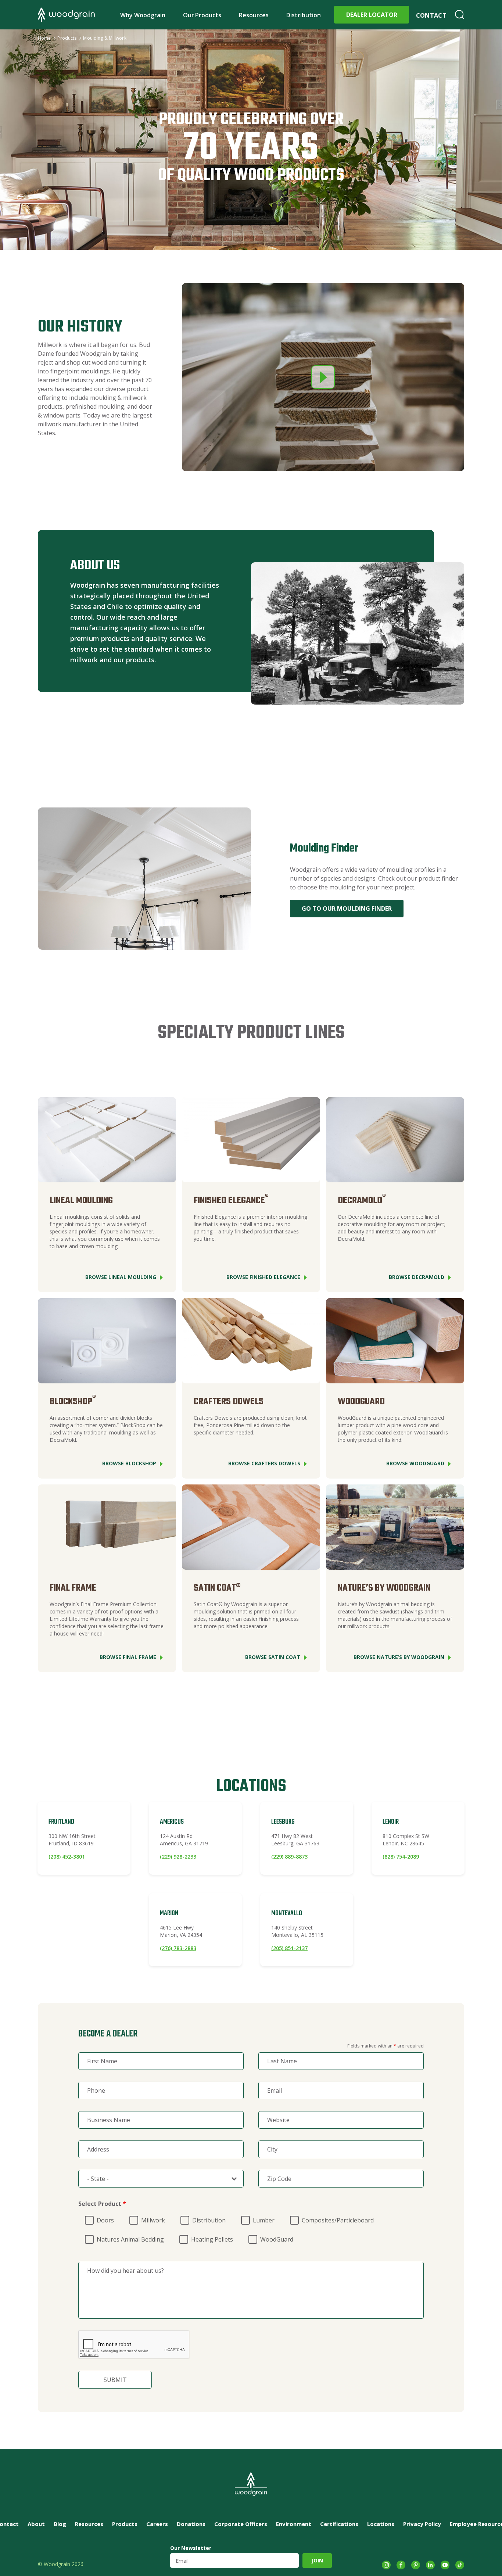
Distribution (304, 15)
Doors (105, 2220)
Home (44, 38)
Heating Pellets (212, 2239)
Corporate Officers (241, 2524)
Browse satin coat (273, 1657)
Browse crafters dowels (264, 1463)
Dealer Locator (372, 15)
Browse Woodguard (415, 1463)
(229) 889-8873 (289, 1857)
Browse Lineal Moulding (121, 1277)
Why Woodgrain (143, 15)
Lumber (264, 2220)
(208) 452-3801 (67, 1857)
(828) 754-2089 (401, 1857)
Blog (60, 2524)
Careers (157, 2524)
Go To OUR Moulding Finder (347, 909)
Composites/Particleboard (338, 2220)
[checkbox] (81, 2216)
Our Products (202, 15)
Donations (191, 2524)
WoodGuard (277, 2239)
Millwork (153, 2220)
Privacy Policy (422, 2524)
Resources (254, 15)
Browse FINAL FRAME (128, 1657)
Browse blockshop (129, 1463)
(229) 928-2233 (178, 1857)
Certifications (339, 2524)
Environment (294, 2524)
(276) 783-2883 (178, 1948)
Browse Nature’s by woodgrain (399, 1657)
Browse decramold (417, 1277)
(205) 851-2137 (289, 1948)
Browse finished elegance (263, 1277)
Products (67, 38)
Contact (431, 15)
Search (460, 15)
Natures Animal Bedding (130, 2239)
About (36, 2524)
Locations (381, 2524)
